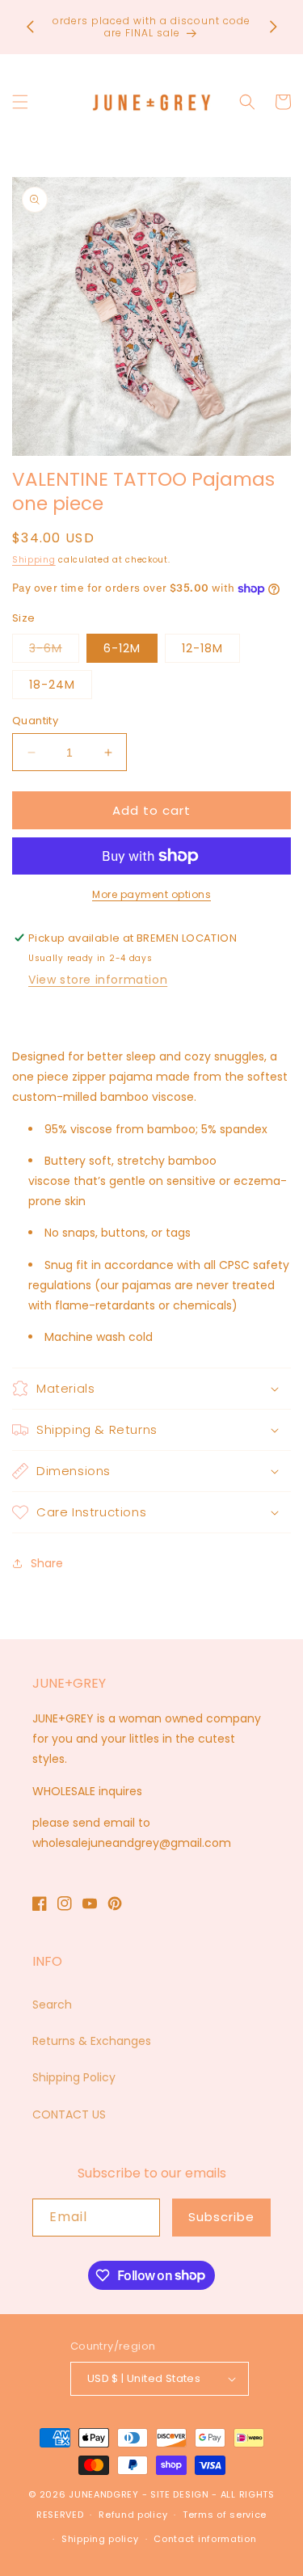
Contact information (205, 2539)
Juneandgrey (104, 2494)
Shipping (34, 560)
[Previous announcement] (30, 27)
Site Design (180, 2494)
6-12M (122, 648)
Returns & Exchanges (92, 2041)
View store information (98, 980)
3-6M (54, 651)
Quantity (35, 721)
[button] (20, 102)
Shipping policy (100, 2539)
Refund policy (133, 2515)
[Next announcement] (273, 27)
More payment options (151, 894)
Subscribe (221, 2217)
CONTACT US (69, 2114)
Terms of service (225, 2515)
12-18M (202, 648)
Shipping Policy (74, 2077)
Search (52, 2005)
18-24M (52, 685)
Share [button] (47, 1563)
